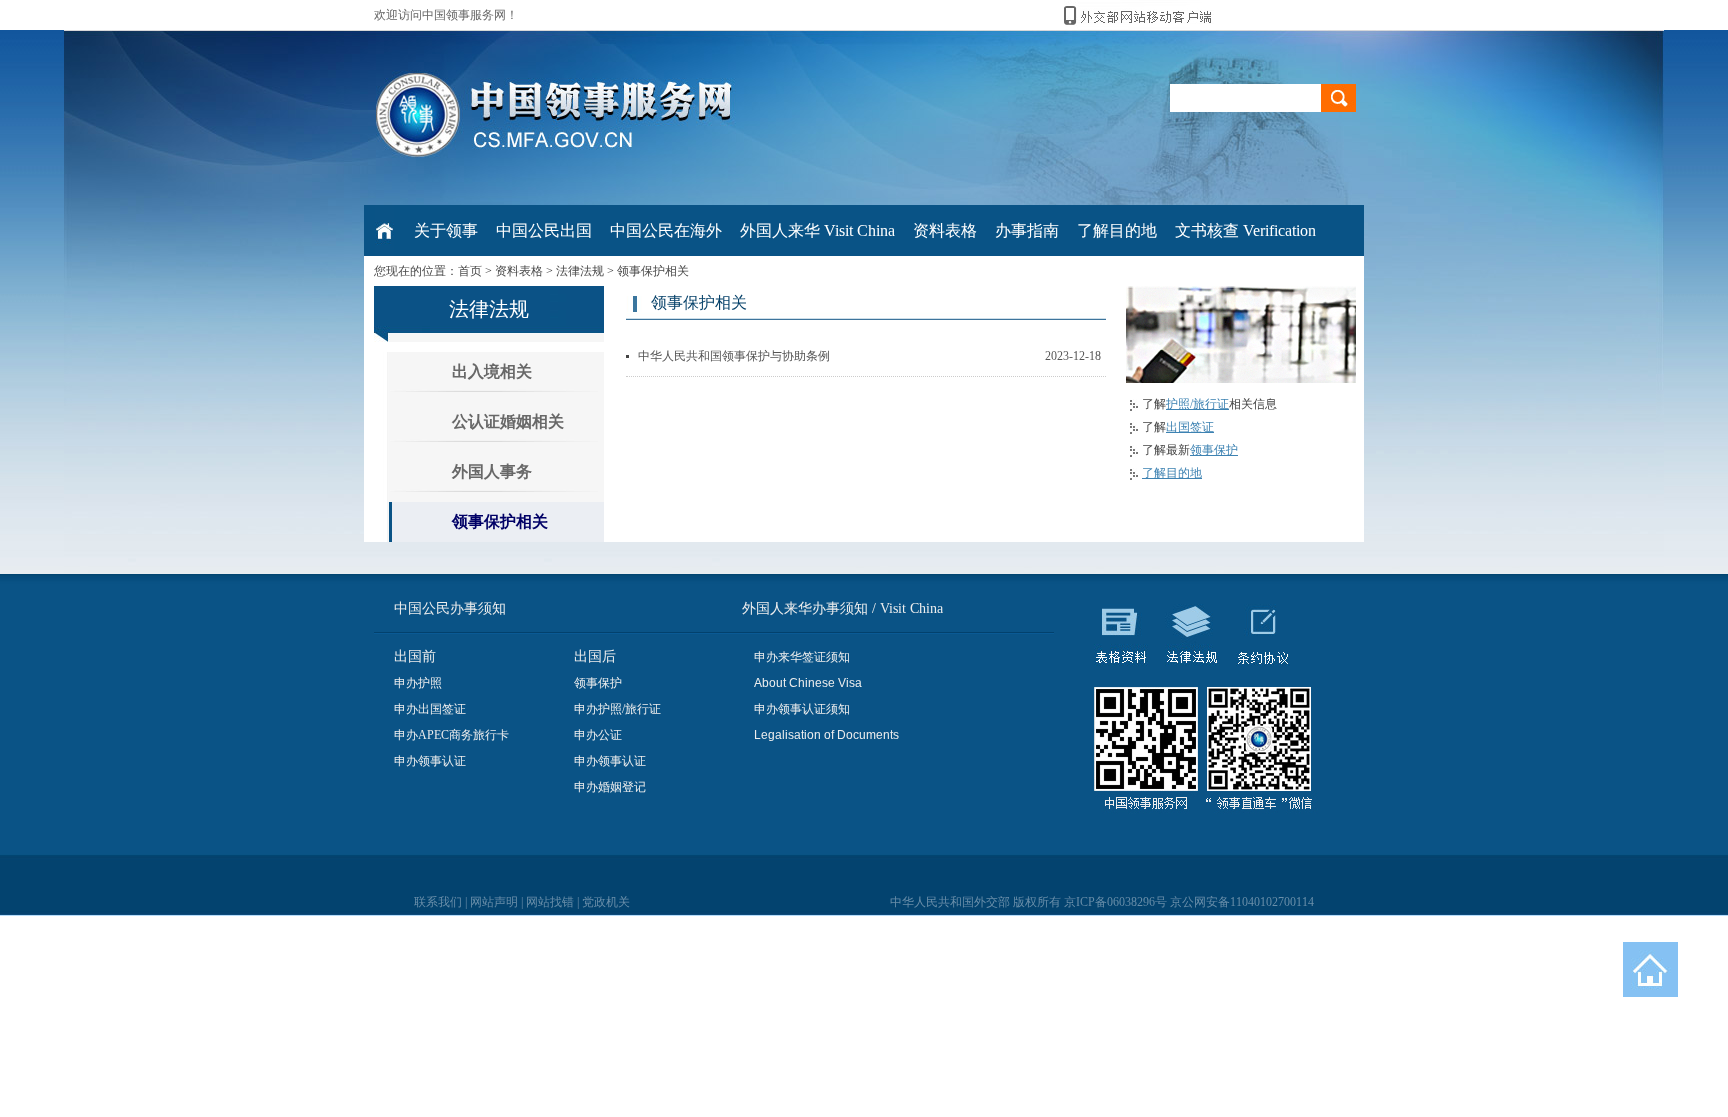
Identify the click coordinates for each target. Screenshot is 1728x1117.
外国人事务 (492, 471)
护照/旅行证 (1197, 404)
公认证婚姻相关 (508, 421)
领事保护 (1214, 450)
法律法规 (580, 271)
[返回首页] (1650, 969)
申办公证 (598, 735)
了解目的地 (1172, 473)
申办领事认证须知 (802, 709)
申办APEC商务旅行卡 (451, 735)
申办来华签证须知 (802, 657)
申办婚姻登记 (610, 787)
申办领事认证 (430, 761)
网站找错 (550, 902)
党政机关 (606, 902)
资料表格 (519, 271)
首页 (470, 271)
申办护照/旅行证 (617, 709)
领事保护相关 (653, 271)
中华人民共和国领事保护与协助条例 (734, 356)
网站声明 (494, 902)
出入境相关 (492, 371)
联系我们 (438, 902)
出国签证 (1190, 427)
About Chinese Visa (808, 683)
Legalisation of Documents (826, 735)
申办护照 (418, 683)
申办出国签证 (430, 709)
